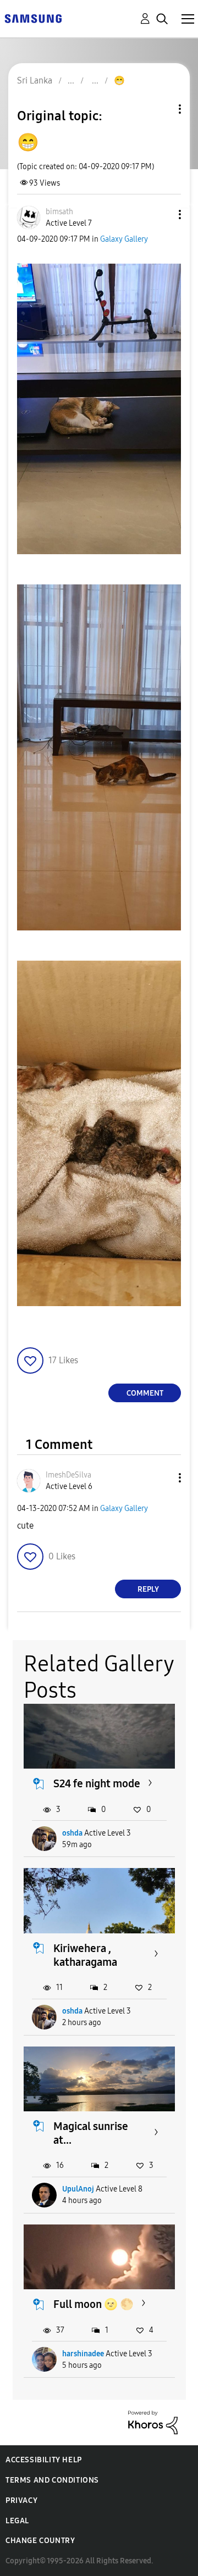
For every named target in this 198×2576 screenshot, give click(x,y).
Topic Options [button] (161, 109)
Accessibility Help (44, 2460)
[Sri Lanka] (33, 18)
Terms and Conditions (52, 2480)
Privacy (21, 2500)
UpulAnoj (78, 2189)
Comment (145, 1393)
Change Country (40, 2541)
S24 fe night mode (97, 1783)
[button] (162, 214)
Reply (148, 1589)
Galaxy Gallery (124, 239)
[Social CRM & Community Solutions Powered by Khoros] (153, 2422)
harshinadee (83, 2354)
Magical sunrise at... (91, 2133)
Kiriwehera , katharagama (85, 1955)
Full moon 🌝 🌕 (94, 2304)
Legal (17, 2521)
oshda (72, 1833)
